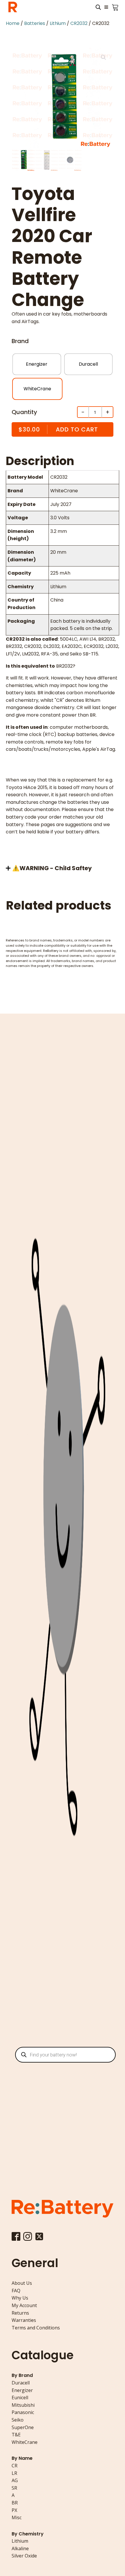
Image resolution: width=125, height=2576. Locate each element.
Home (13, 23)
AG (15, 2480)
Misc (17, 2517)
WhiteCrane (25, 2442)
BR (15, 2503)
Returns (20, 2313)
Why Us (20, 2298)
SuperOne (23, 2427)
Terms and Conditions (36, 2328)
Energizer (22, 2390)
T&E (16, 2435)
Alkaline (20, 2548)
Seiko (18, 2420)
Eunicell (20, 2398)
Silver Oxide (24, 2556)
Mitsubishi (23, 2405)
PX (14, 2510)
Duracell (21, 2383)
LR (14, 2473)
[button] (103, 57)
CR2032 (79, 23)
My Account (24, 2305)
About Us (22, 2283)
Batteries (35, 23)
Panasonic (23, 2412)
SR (14, 2488)
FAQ (16, 2291)
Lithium (58, 23)
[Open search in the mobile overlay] (98, 7)
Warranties (24, 2320)
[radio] (37, 364)
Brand (20, 341)
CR (15, 2466)
